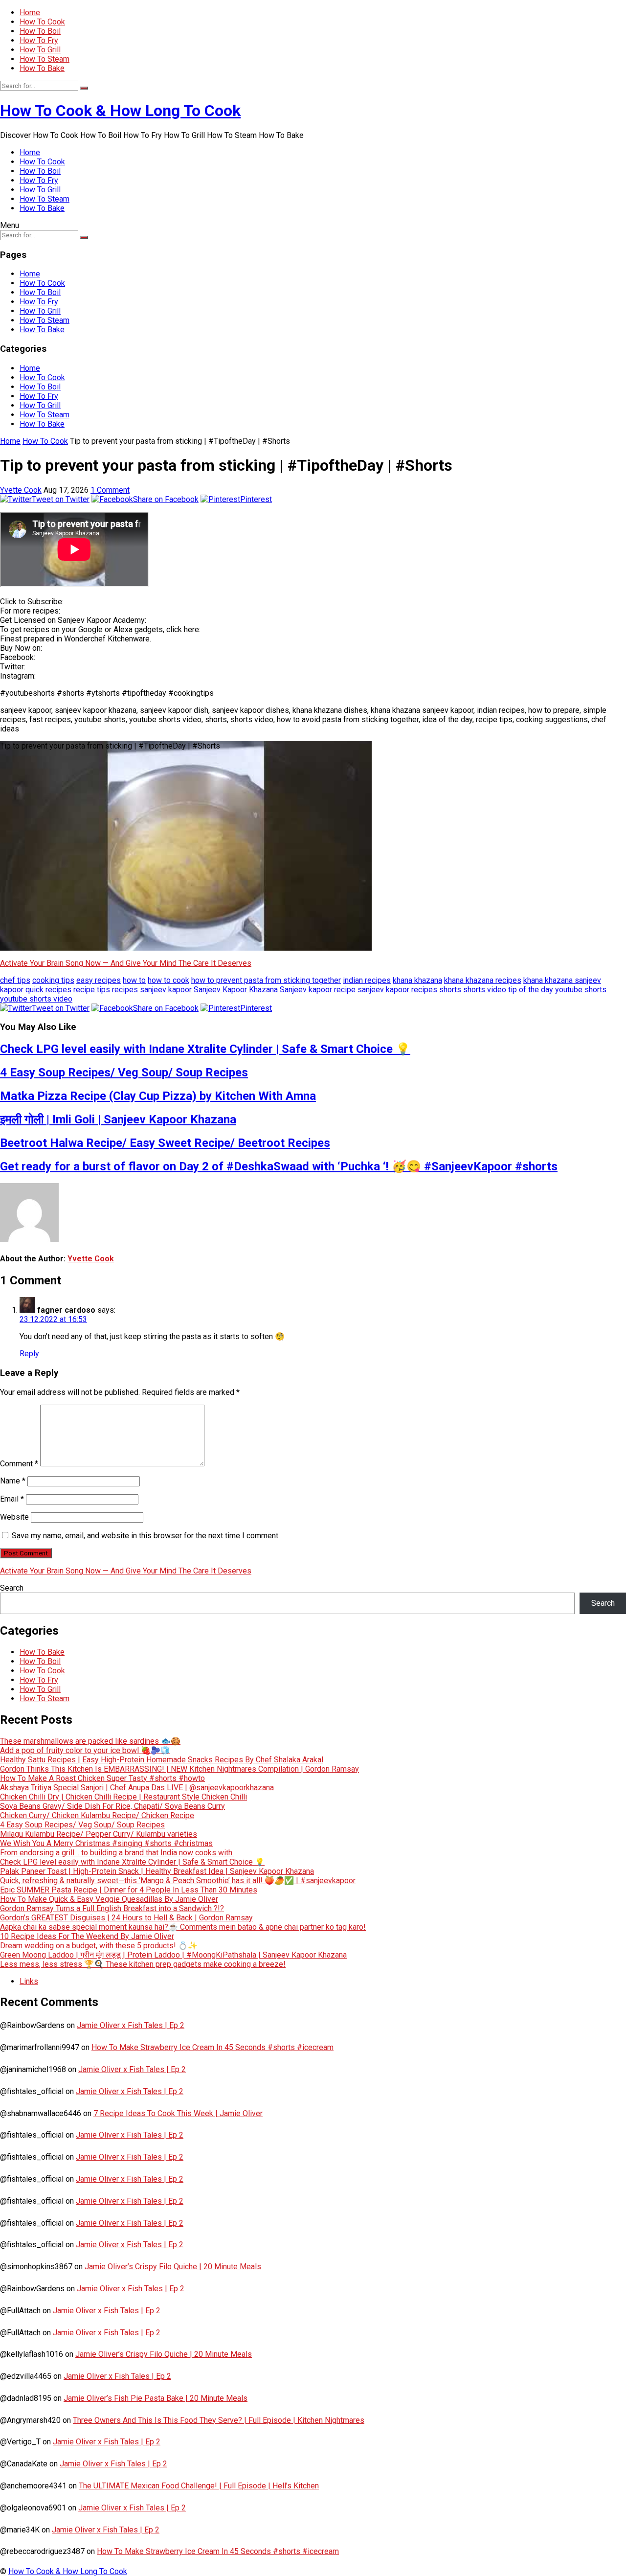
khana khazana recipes (483, 980)
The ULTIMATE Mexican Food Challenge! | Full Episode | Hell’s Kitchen (199, 2486)
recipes (125, 990)
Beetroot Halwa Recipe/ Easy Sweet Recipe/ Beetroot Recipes (165, 1143)
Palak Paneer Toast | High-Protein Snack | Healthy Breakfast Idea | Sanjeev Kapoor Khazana (157, 1871)
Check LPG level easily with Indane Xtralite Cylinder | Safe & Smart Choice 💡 (205, 1049)
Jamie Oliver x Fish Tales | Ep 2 (131, 2025)
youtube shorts (581, 990)
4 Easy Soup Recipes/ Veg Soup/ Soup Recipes (124, 1072)
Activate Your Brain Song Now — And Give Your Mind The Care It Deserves (126, 963)
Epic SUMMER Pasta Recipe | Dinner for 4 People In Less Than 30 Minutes (129, 1890)
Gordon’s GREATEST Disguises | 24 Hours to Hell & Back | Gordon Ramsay (126, 1918)
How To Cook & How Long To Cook (120, 111)
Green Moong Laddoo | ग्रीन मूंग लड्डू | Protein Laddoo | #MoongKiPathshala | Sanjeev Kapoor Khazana (173, 1955)
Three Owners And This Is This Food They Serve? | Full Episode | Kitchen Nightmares (219, 2420)
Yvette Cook (21, 490)
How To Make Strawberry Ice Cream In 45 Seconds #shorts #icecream (212, 2047)
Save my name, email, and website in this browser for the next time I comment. (146, 1536)
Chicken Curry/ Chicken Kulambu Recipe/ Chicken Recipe (97, 1815)
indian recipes (367, 980)
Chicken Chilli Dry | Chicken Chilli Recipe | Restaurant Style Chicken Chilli (123, 1797)
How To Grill (40, 50)
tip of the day (531, 990)
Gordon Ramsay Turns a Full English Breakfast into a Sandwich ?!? (112, 1908)
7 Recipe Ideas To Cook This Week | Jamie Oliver (178, 2113)
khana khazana (417, 980)
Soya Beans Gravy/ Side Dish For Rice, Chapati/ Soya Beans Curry (112, 1806)
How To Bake (42, 68)
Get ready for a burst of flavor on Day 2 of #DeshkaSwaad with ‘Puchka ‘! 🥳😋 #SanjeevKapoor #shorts (279, 1166)
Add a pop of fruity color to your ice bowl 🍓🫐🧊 (85, 1750)
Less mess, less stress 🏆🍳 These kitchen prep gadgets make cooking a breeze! (143, 1964)
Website (14, 1517)
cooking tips (53, 980)
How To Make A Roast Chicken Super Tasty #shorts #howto (102, 1778)
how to (134, 980)
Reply (29, 1354)
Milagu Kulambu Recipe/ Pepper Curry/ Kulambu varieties (99, 1834)
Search (12, 1588)
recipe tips (92, 990)
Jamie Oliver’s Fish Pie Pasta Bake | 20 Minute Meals (156, 2398)
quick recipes (48, 990)
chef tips (15, 980)
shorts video (485, 990)
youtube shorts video (36, 999)
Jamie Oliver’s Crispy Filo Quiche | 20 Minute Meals (173, 2267)
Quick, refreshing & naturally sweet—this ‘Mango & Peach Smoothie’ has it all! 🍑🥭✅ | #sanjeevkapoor (178, 1881)
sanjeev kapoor (166, 990)
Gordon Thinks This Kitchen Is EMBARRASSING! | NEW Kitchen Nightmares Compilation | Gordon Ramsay (179, 1769)
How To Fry (39, 40)
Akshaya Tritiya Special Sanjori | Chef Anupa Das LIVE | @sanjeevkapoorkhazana (137, 1788)
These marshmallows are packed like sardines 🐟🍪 (90, 1741)
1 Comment (110, 490)
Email (12, 1499)
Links (29, 1981)
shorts (450, 990)
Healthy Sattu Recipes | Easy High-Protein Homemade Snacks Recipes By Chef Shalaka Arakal (162, 1760)
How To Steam (45, 59)
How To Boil (40, 31)
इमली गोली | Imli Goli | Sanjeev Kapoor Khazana (118, 1119)
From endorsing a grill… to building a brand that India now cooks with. (117, 1853)
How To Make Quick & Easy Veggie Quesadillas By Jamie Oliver (109, 1899)
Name (13, 1481)
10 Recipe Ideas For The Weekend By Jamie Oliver (87, 1936)
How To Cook (42, 22)
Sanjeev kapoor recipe (318, 990)
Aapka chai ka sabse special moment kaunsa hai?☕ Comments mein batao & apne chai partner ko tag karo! (183, 1927)
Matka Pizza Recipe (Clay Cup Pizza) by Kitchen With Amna (158, 1096)
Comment (19, 1464)
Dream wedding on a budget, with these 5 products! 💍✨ (99, 1946)
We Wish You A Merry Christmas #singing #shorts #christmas (106, 1843)
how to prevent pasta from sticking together (266, 980)
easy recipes (99, 980)
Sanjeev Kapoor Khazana (236, 990)
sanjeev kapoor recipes (397, 990)
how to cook (168, 980)
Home (30, 12)
